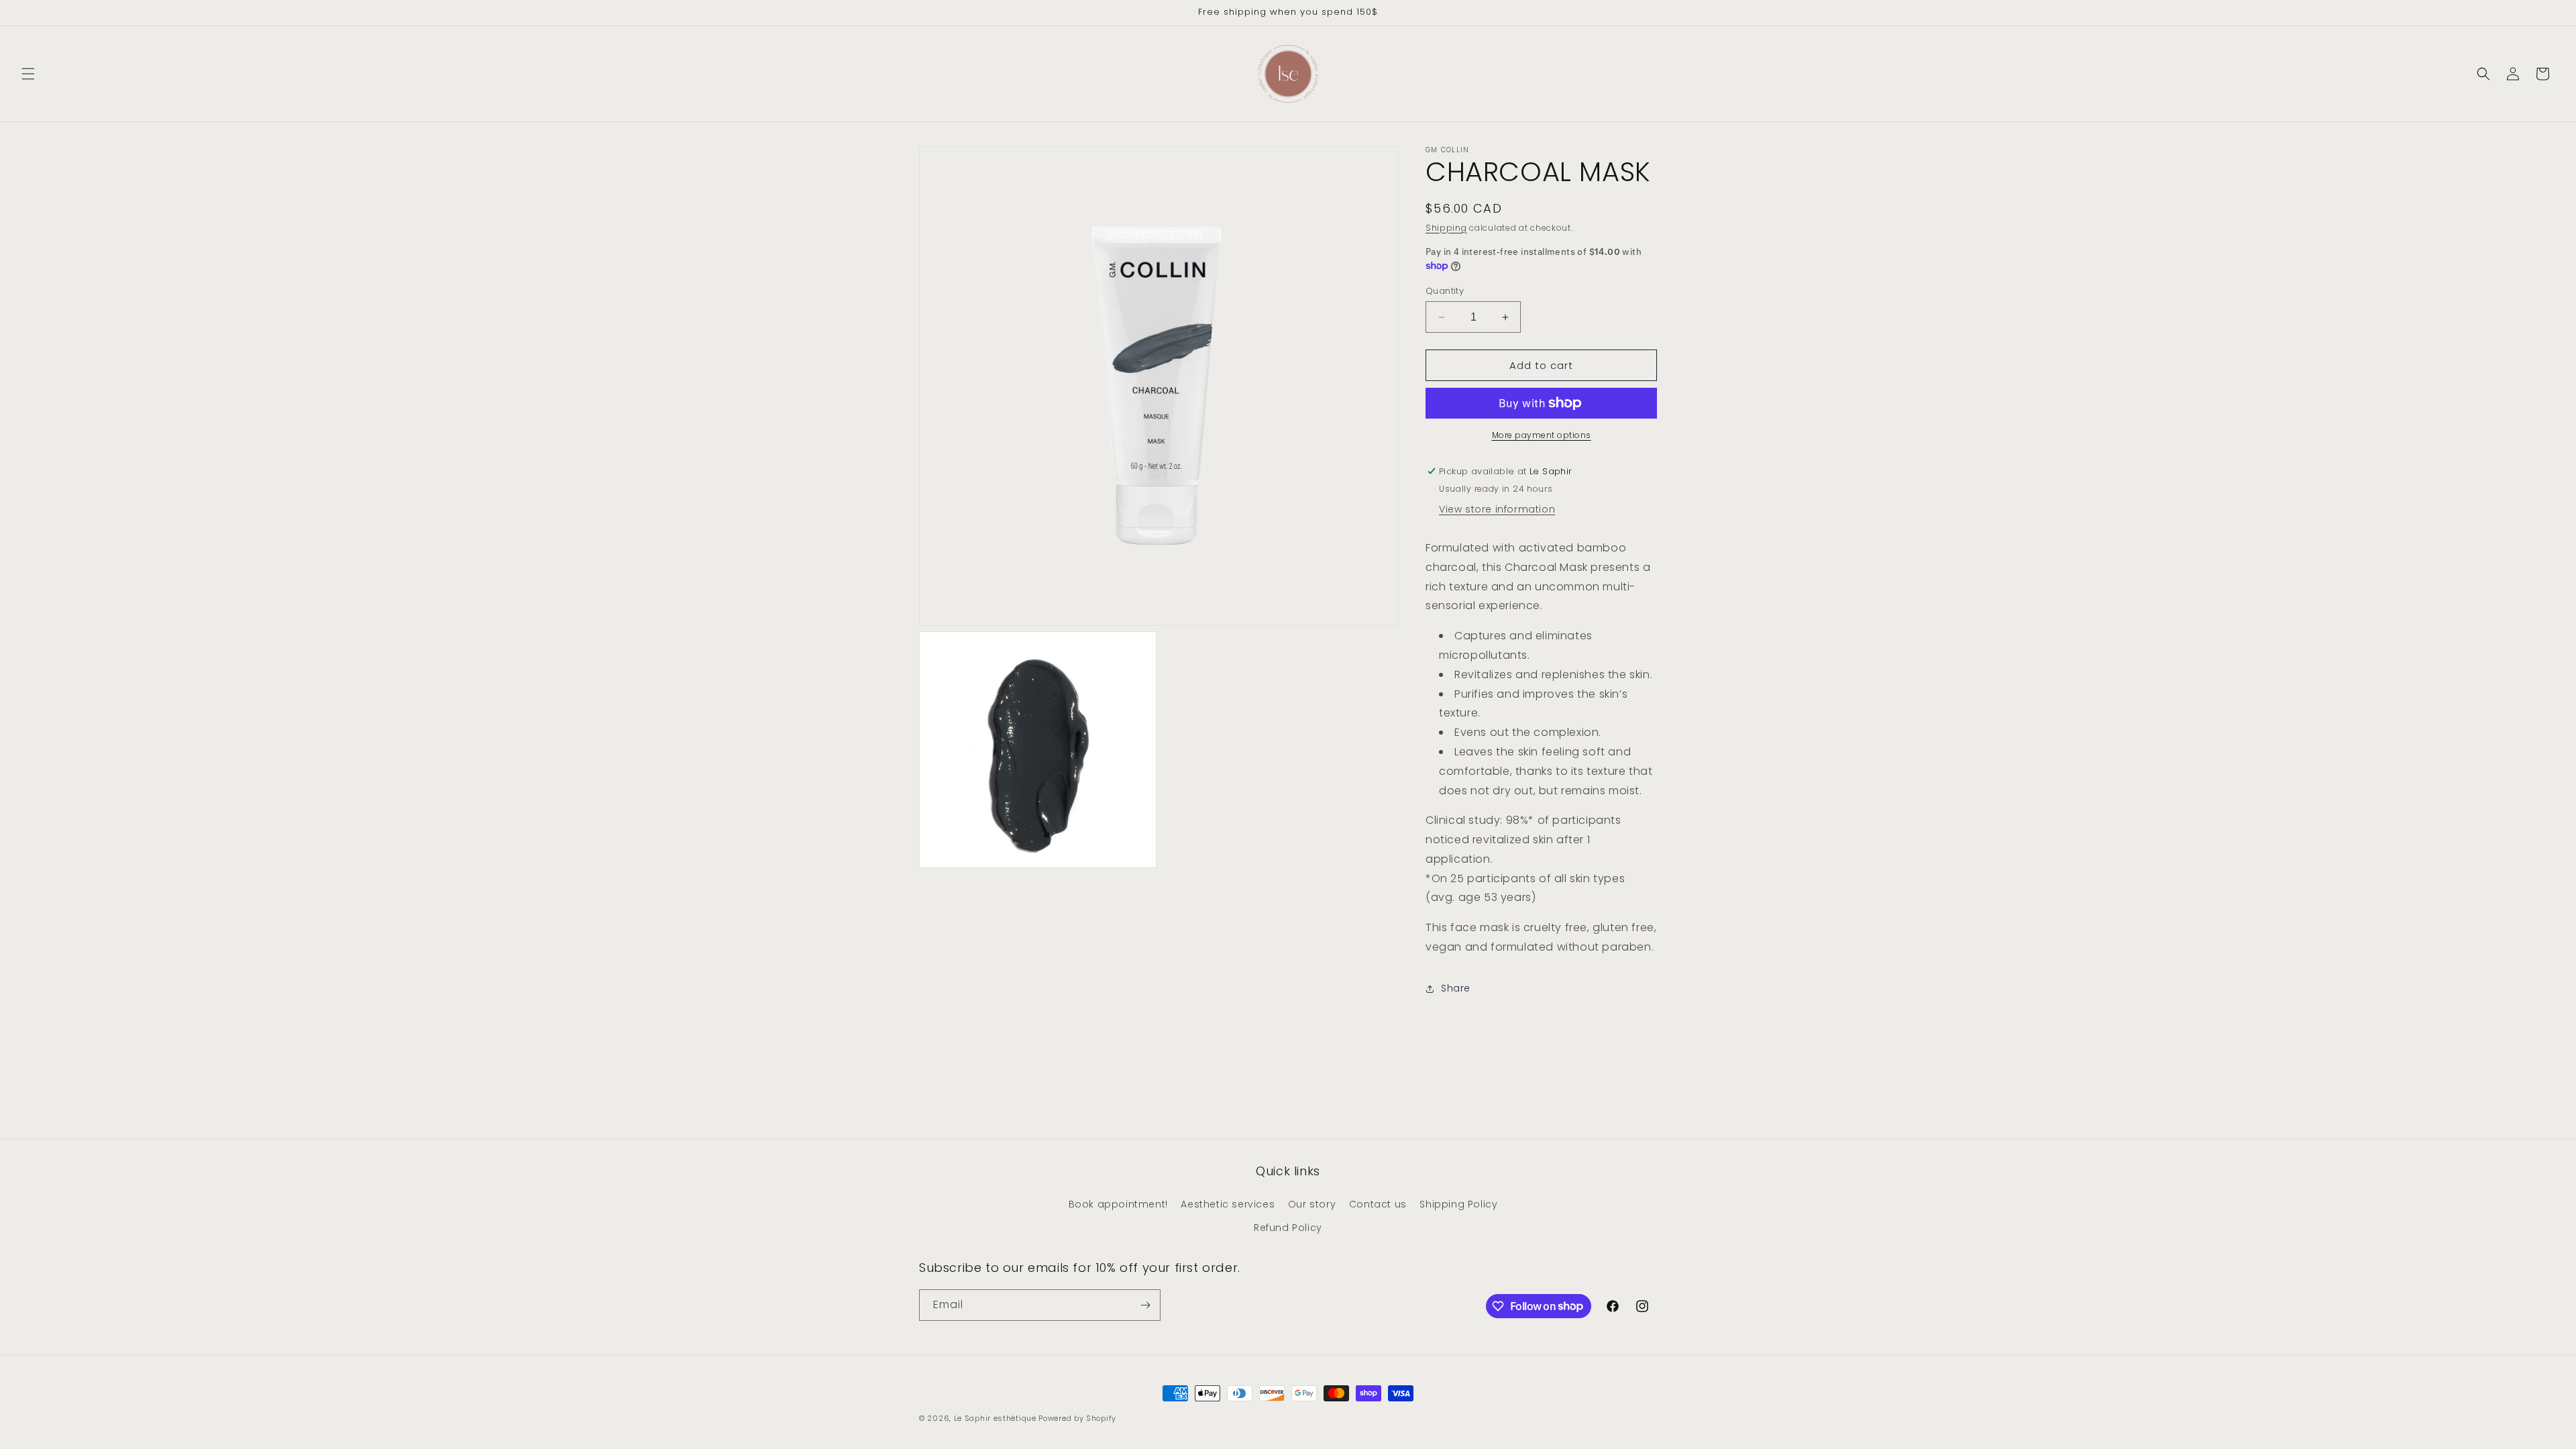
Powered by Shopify (1077, 1418)
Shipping (1446, 228)
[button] (28, 74)
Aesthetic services (1228, 1204)
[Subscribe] (1145, 1305)
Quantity (1445, 291)
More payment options (1542, 435)
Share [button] (1456, 988)
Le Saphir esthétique (997, 1418)
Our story (1312, 1204)
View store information (1497, 509)
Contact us (1378, 1204)
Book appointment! (1118, 1204)
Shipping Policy (1458, 1204)
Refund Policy (1288, 1228)
